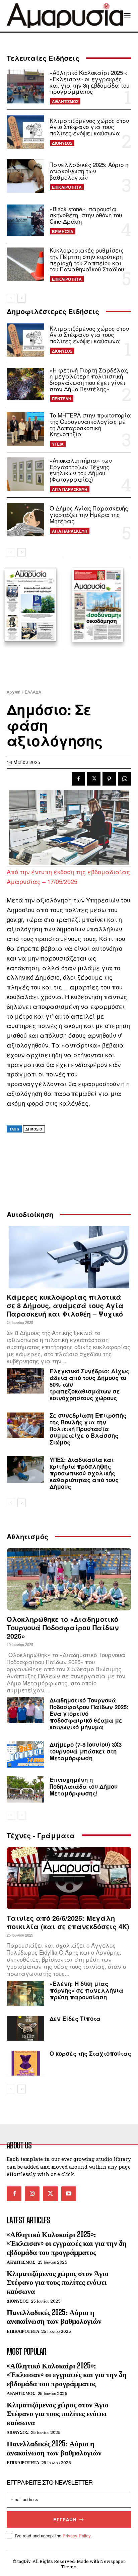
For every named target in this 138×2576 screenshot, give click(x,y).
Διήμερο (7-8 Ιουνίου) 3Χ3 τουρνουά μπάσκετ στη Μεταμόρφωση (86, 1751)
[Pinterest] (109, 779)
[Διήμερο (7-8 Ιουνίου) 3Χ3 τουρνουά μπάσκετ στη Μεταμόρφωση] (25, 1754)
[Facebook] (78, 779)
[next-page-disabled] (22, 1815)
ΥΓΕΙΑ (58, 444)
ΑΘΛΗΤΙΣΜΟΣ (65, 101)
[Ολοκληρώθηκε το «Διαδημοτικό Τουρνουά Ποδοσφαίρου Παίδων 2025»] (69, 1579)
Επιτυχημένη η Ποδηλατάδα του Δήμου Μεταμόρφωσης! (84, 1786)
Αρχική (14, 692)
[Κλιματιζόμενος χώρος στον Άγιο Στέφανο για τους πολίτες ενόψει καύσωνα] (25, 132)
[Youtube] (69, 2194)
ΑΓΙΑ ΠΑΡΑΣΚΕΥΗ (70, 489)
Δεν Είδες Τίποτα (75, 2018)
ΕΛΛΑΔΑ (33, 692)
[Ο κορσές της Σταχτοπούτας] (25, 2063)
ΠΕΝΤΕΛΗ (62, 399)
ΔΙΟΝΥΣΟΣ (62, 143)
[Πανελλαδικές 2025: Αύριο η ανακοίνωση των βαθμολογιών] (25, 176)
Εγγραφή (65, 2519)
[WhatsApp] (125, 779)
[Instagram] (32, 2194)
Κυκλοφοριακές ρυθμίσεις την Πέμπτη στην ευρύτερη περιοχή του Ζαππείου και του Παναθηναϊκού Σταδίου (87, 259)
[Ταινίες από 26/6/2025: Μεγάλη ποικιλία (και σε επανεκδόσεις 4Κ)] (69, 1878)
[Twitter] (94, 779)
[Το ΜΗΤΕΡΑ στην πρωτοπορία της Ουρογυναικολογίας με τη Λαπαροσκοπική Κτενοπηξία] (25, 429)
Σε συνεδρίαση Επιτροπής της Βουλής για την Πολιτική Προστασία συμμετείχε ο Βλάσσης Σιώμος (88, 1429)
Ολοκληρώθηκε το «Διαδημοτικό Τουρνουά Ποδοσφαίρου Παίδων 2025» (63, 1627)
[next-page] (22, 298)
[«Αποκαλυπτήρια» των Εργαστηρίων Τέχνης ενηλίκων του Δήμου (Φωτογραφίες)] (25, 474)
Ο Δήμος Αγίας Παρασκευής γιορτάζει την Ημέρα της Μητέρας (89, 514)
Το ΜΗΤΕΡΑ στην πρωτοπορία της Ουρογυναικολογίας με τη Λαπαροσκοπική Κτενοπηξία (90, 424)
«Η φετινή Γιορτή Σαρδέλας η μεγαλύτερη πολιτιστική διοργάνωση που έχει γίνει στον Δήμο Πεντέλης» (89, 379)
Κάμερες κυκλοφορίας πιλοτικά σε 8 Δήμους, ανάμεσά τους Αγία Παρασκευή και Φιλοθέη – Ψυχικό (65, 1305)
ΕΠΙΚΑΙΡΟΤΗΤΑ (67, 187)
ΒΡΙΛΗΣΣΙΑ (63, 231)
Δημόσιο (34, 1129)
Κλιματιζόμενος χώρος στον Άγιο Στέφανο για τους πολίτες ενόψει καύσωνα (89, 127)
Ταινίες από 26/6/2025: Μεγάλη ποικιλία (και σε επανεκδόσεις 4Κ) (68, 1922)
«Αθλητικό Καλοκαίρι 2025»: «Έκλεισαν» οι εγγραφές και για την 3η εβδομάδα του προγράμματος (89, 82)
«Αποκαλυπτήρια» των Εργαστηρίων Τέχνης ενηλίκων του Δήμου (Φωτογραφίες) (81, 470)
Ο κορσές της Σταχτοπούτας (90, 2053)
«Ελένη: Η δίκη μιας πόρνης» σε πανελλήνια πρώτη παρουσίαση (86, 1990)
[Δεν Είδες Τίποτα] (25, 2028)
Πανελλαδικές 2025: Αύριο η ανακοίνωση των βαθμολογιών (89, 171)
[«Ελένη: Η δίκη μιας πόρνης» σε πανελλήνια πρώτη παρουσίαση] (25, 1993)
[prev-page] (11, 298)
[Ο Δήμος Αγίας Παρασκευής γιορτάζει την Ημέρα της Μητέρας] (25, 520)
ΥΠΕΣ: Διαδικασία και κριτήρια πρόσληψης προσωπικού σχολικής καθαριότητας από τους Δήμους (84, 1473)
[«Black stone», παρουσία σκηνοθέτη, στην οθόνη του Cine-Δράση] (25, 220)
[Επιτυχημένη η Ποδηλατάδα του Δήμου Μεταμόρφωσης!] (25, 1789)
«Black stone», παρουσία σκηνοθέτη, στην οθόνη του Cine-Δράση (86, 215)
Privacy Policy (77, 2536)
